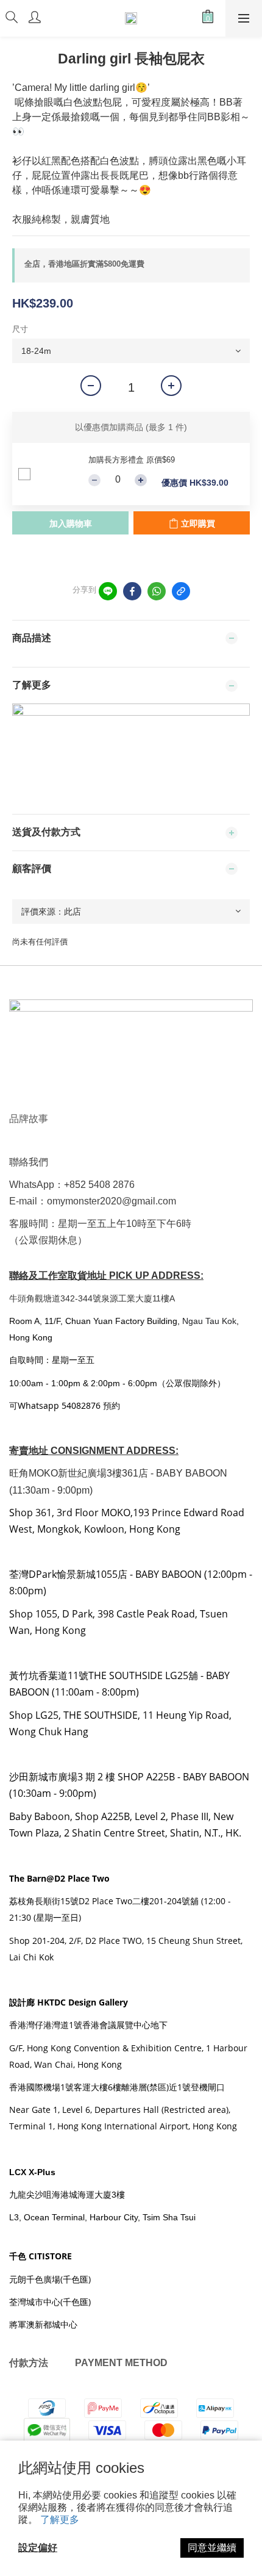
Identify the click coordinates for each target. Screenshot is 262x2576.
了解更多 (60, 2520)
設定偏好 (38, 2548)
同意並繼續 (212, 2548)
